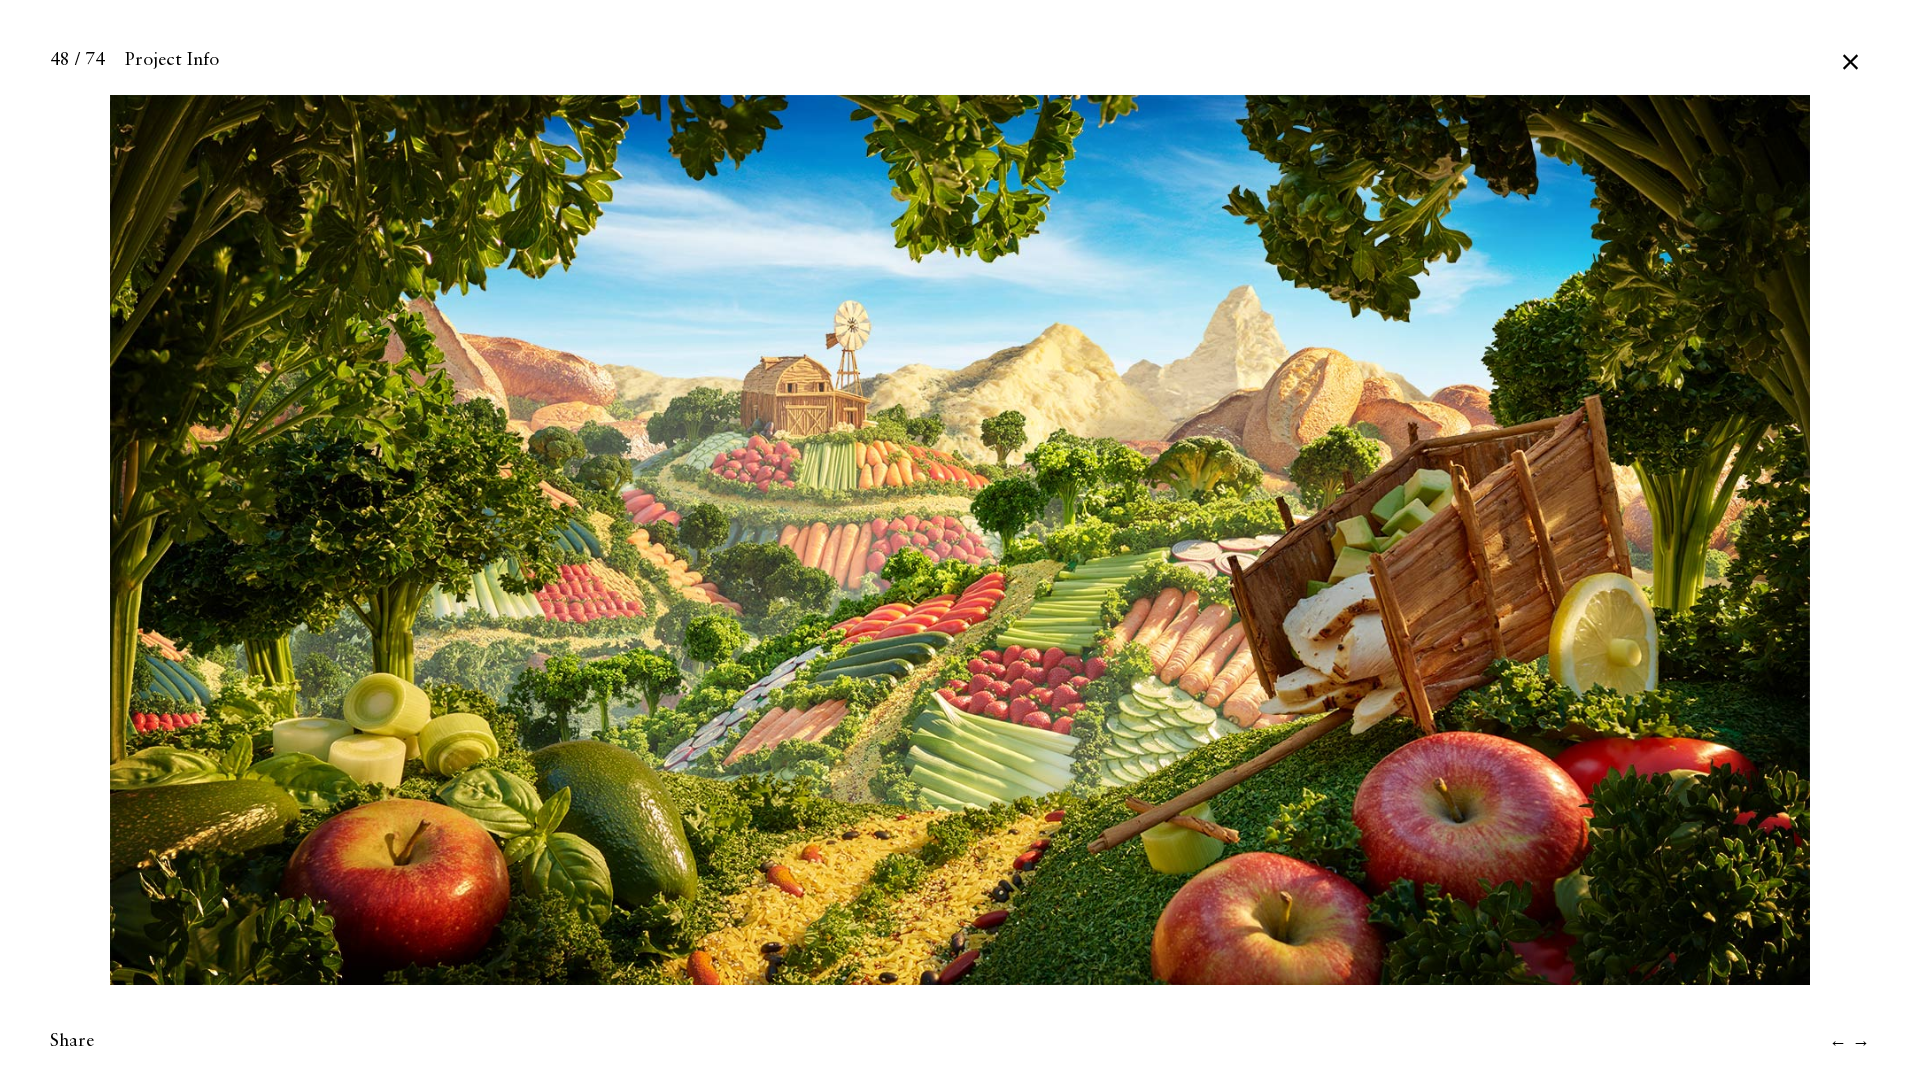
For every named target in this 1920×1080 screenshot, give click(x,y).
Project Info (172, 60)
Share (72, 1041)
